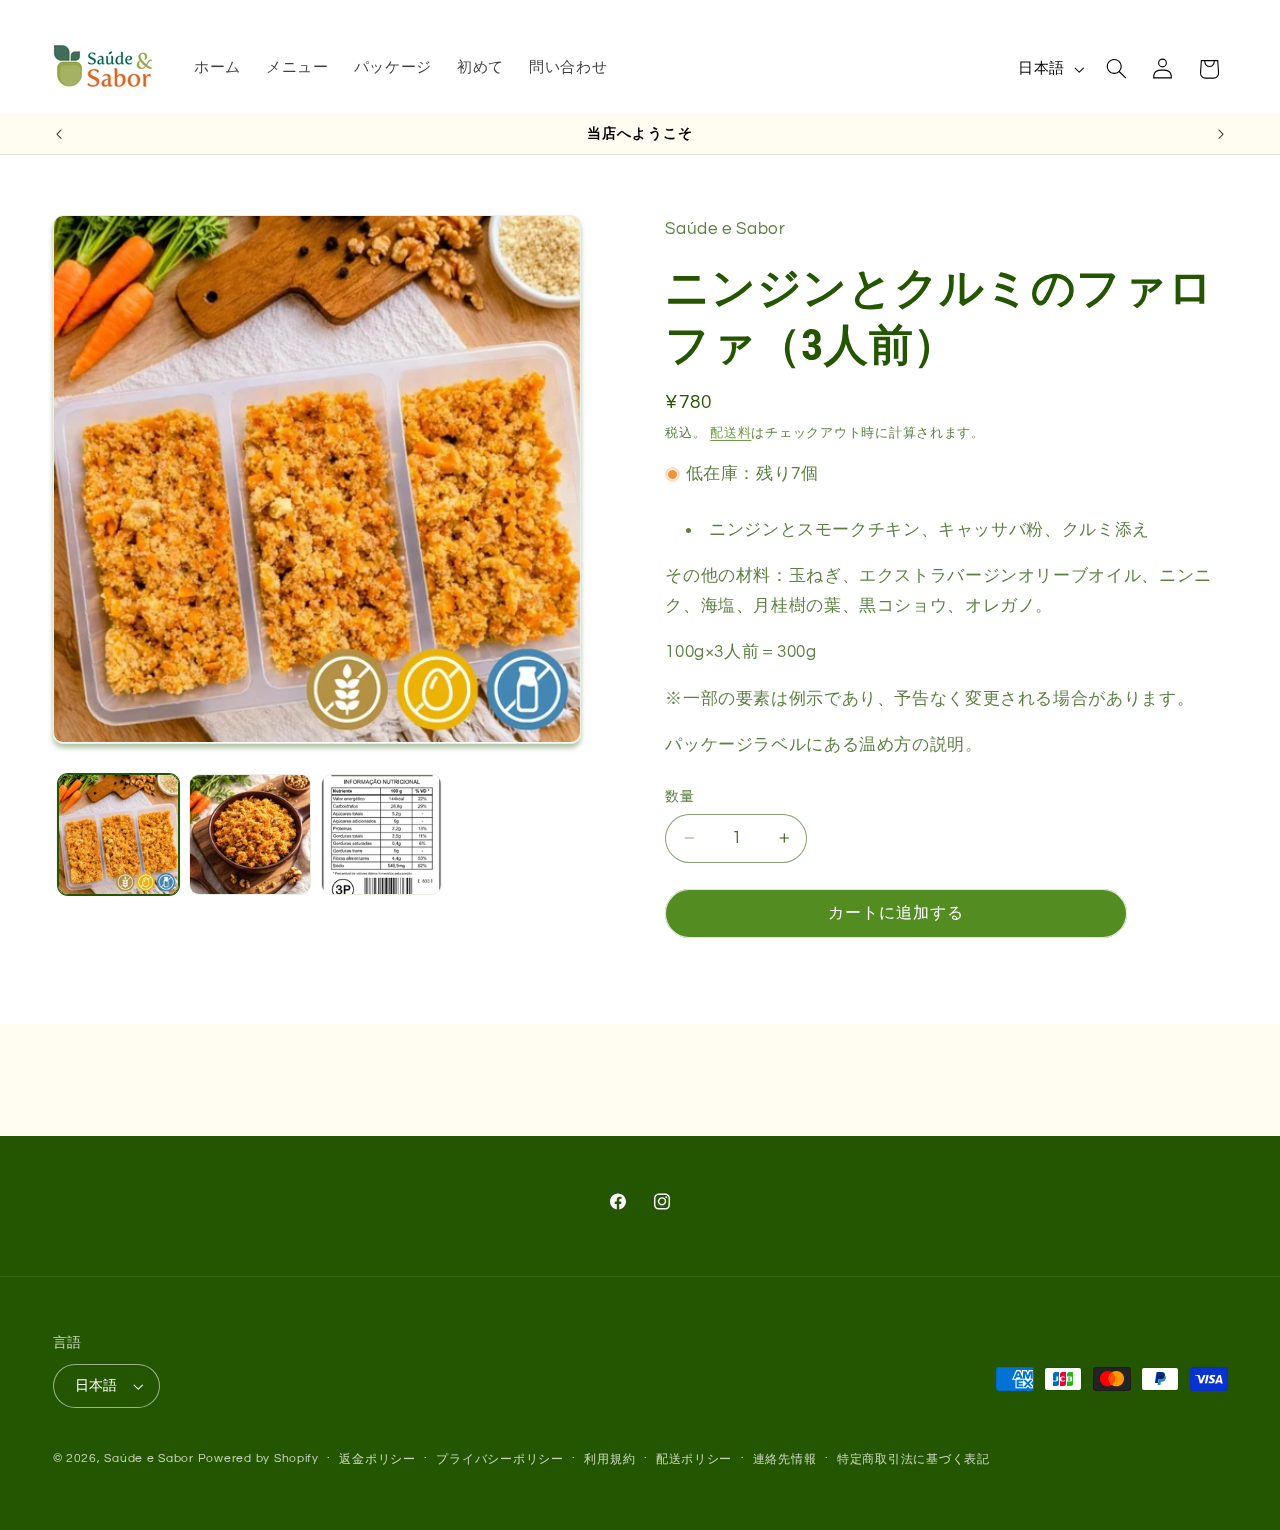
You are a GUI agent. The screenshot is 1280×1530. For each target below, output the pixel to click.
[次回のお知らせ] (1221, 134)
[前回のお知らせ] (59, 134)
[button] (1116, 69)
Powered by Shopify (258, 1458)
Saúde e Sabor (149, 1458)
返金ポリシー (377, 1459)
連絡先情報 (785, 1459)
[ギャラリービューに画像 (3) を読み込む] (381, 834)
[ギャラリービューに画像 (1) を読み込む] (118, 834)
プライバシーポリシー (499, 1459)
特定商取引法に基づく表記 (913, 1459)
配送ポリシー (694, 1459)
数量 (679, 797)
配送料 (730, 432)
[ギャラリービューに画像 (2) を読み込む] (249, 834)
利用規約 (609, 1459)
